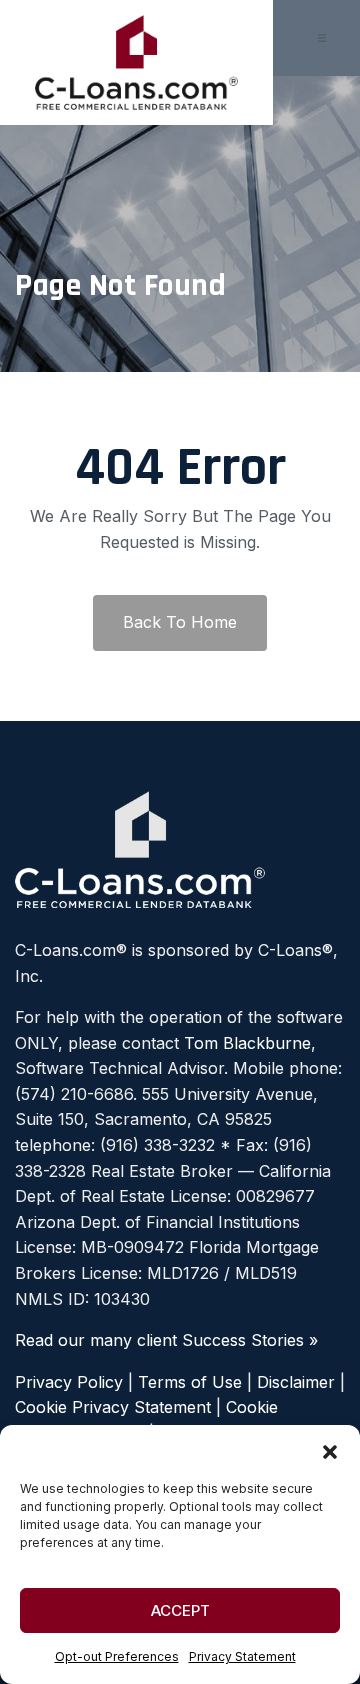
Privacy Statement (242, 1656)
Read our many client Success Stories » (166, 1340)
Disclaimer (296, 1382)
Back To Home (180, 622)
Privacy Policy (69, 1382)
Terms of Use (190, 1382)
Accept (180, 1610)
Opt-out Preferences (117, 1656)
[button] (330, 1450)
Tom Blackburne (247, 1043)
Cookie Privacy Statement (113, 1407)
